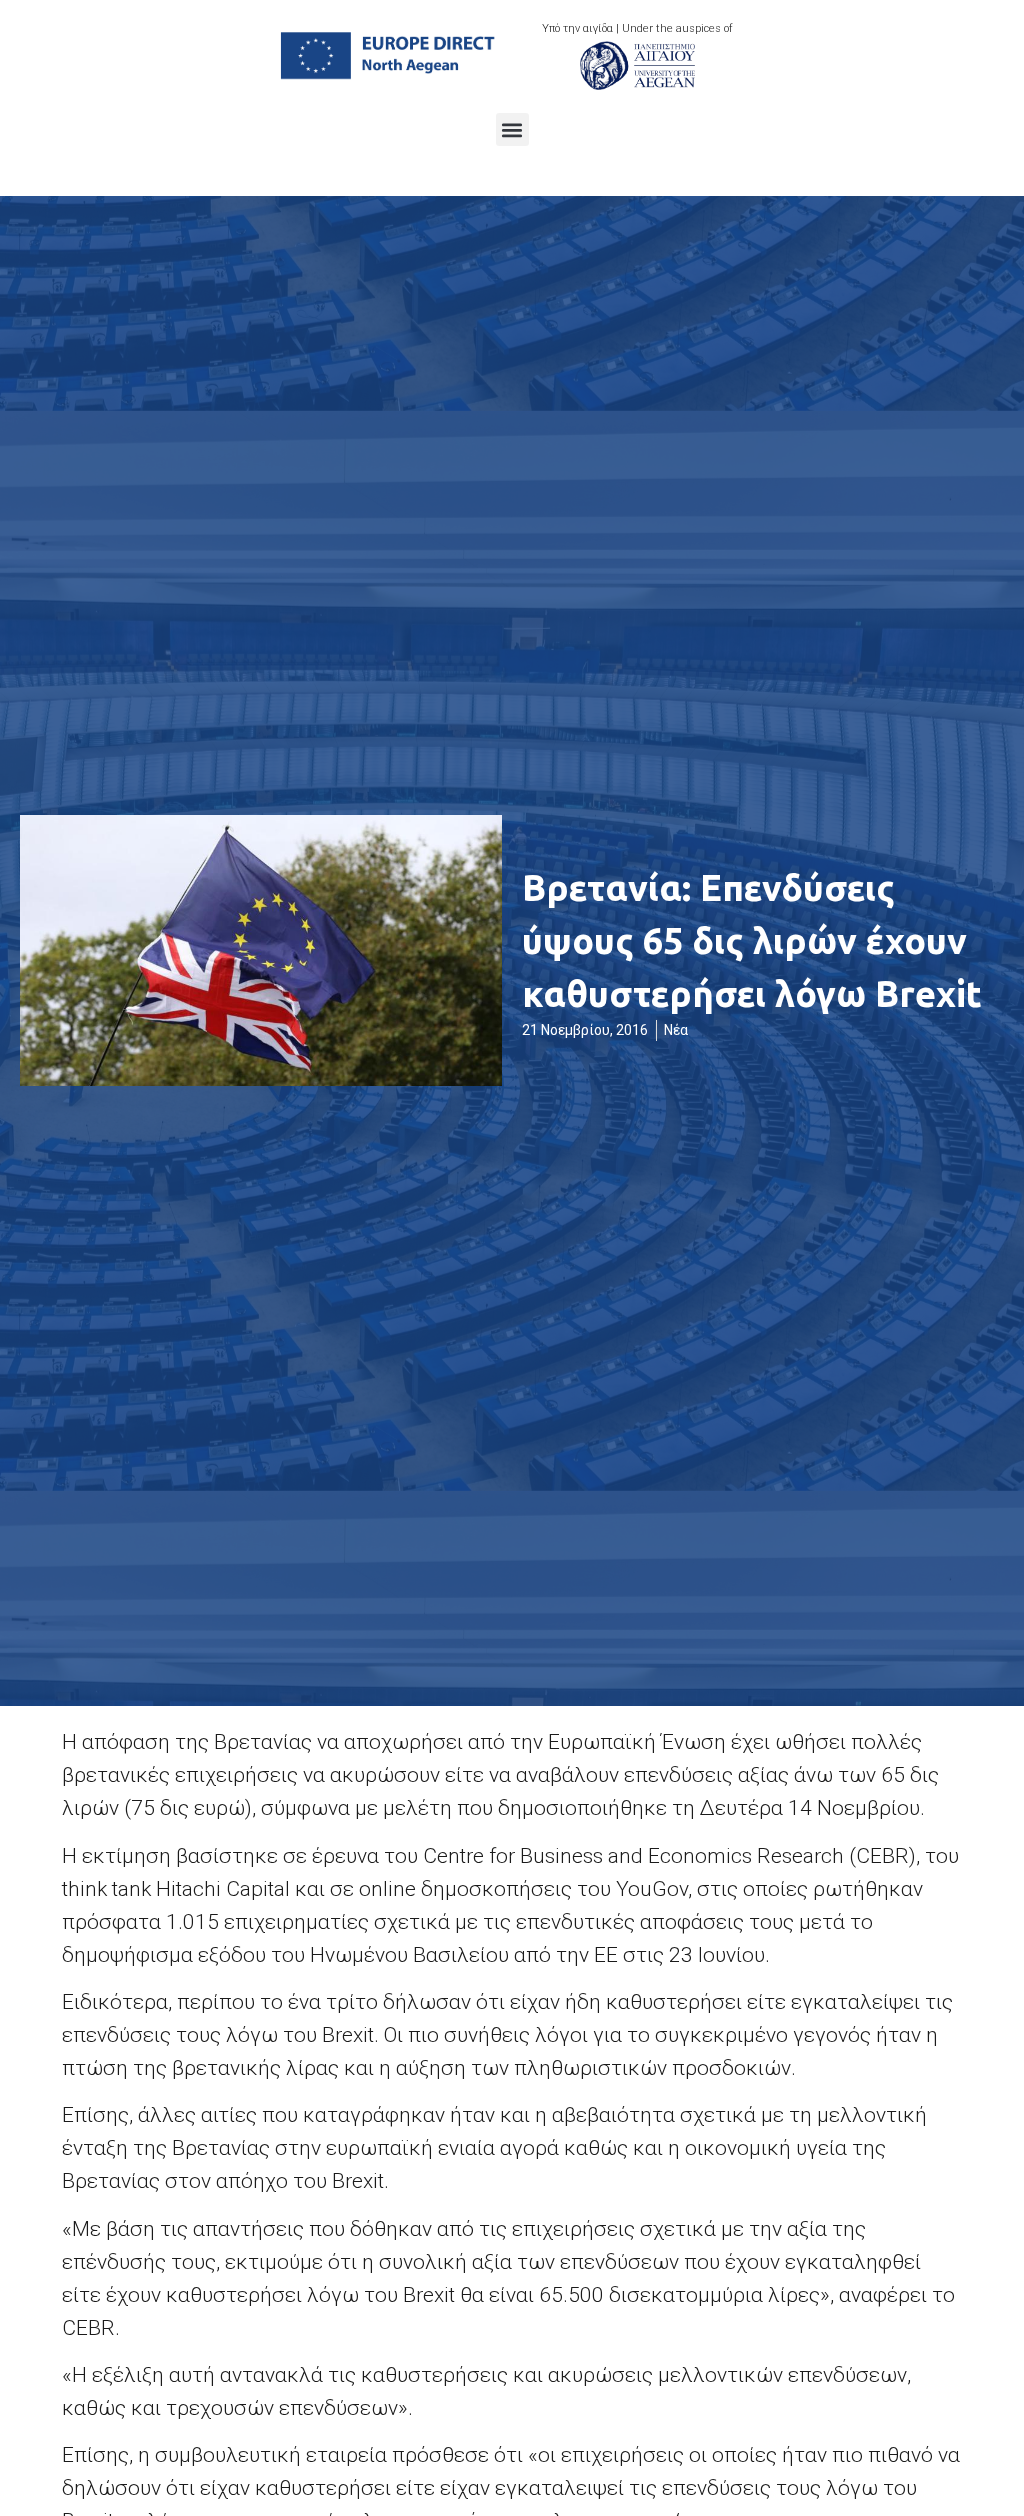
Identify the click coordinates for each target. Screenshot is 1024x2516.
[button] (512, 129)
